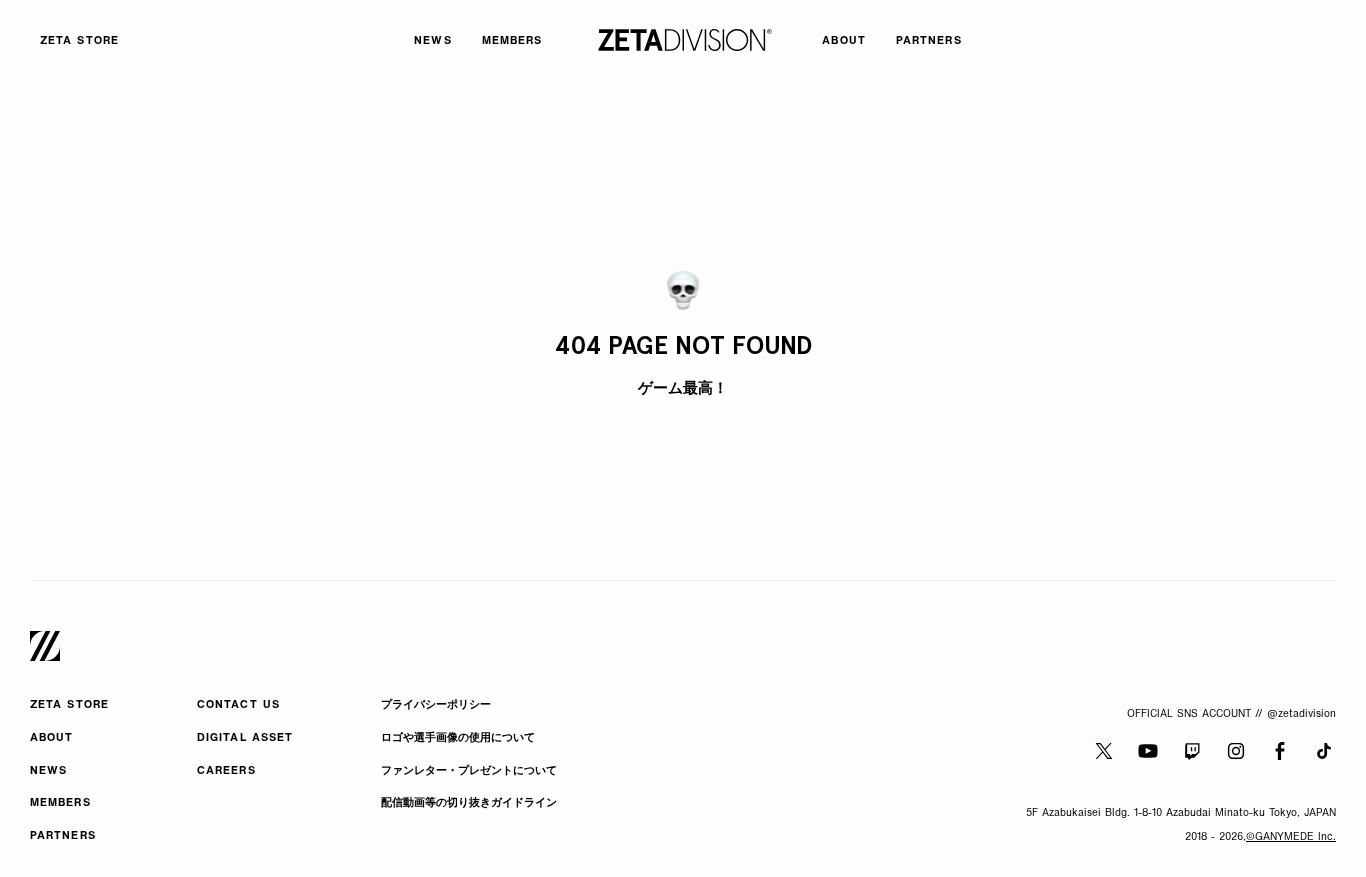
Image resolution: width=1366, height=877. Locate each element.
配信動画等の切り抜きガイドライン (469, 803)
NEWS (48, 771)
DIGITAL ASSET (245, 738)
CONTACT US (238, 705)
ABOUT (52, 738)
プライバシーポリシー (436, 705)
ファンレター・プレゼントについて (469, 771)
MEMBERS (60, 803)
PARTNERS (63, 836)
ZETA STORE (69, 705)
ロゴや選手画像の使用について (458, 738)
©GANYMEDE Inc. (1291, 837)
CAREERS (226, 771)
